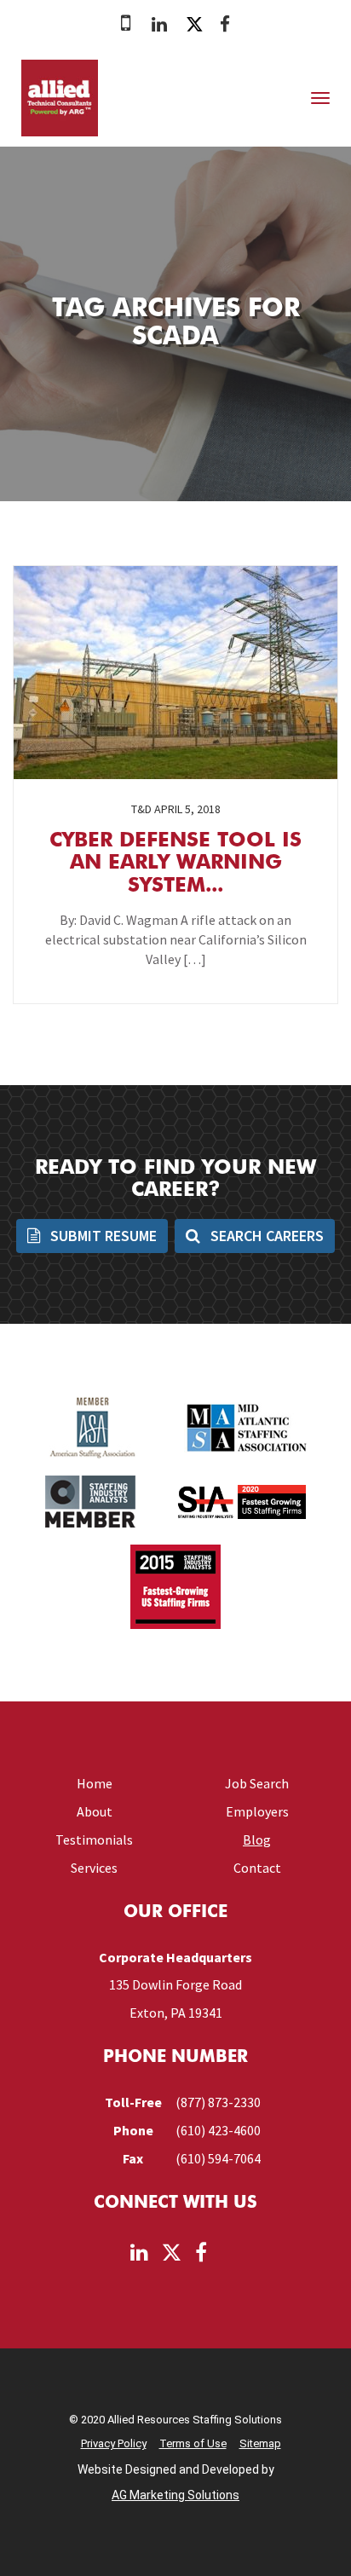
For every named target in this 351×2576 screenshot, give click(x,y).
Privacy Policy (114, 2443)
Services (94, 1868)
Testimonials (94, 1840)
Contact (257, 1868)
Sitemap (260, 2443)
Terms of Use (193, 2443)
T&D (141, 809)
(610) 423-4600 (218, 2130)
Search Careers (265, 1236)
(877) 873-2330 (218, 2102)
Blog (257, 1840)
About (95, 1811)
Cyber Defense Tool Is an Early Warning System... (175, 864)
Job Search (257, 1783)
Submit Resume (102, 1236)
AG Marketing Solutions (175, 2495)
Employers (257, 1811)
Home (95, 1783)
